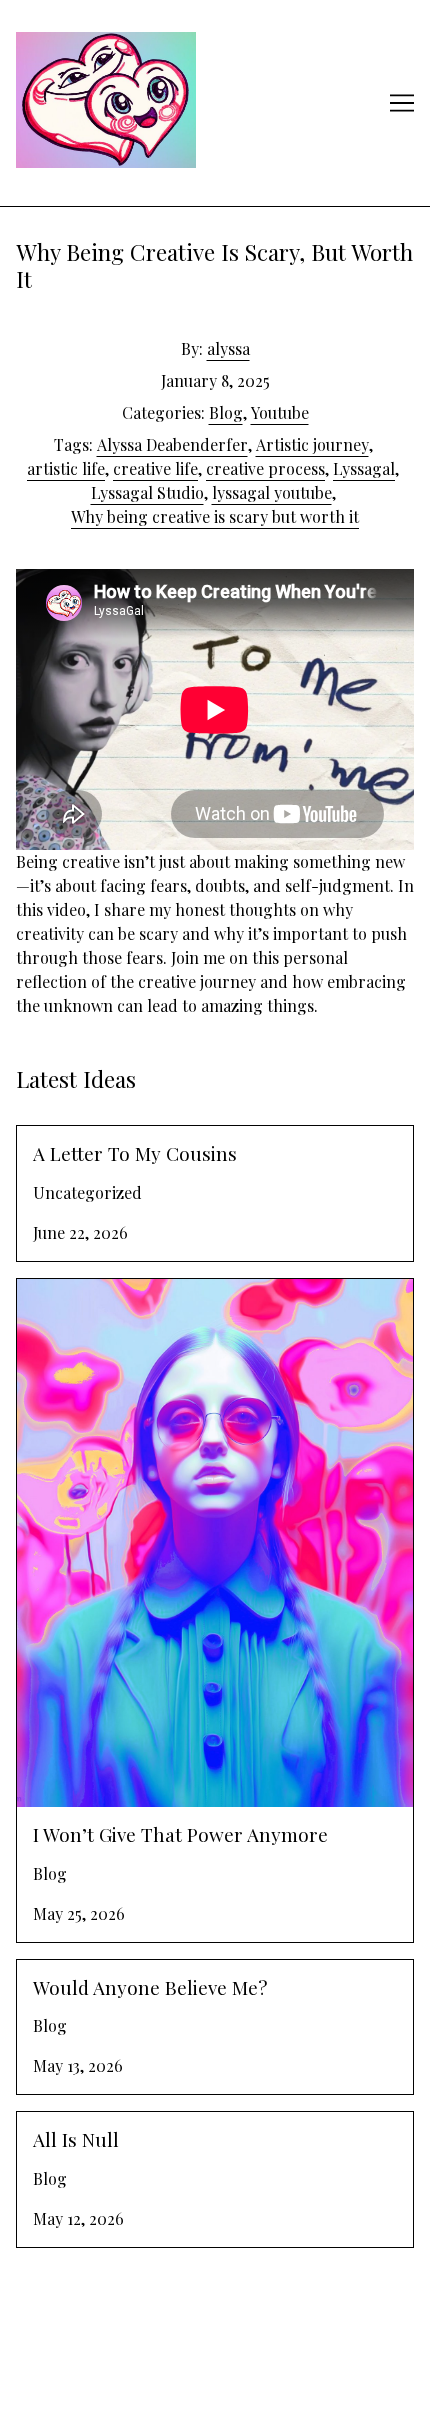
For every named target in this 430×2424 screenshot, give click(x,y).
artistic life (66, 468)
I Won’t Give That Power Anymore (139, 1290)
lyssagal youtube (272, 492)
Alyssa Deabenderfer (172, 444)
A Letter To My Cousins (101, 1137)
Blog (226, 412)
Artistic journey (312, 444)
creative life (155, 468)
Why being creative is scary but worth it (215, 516)
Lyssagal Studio (147, 492)
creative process (265, 468)
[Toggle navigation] (402, 103)
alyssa (228, 348)
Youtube (280, 412)
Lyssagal (364, 468)
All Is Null (53, 2123)
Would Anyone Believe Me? (113, 1971)
